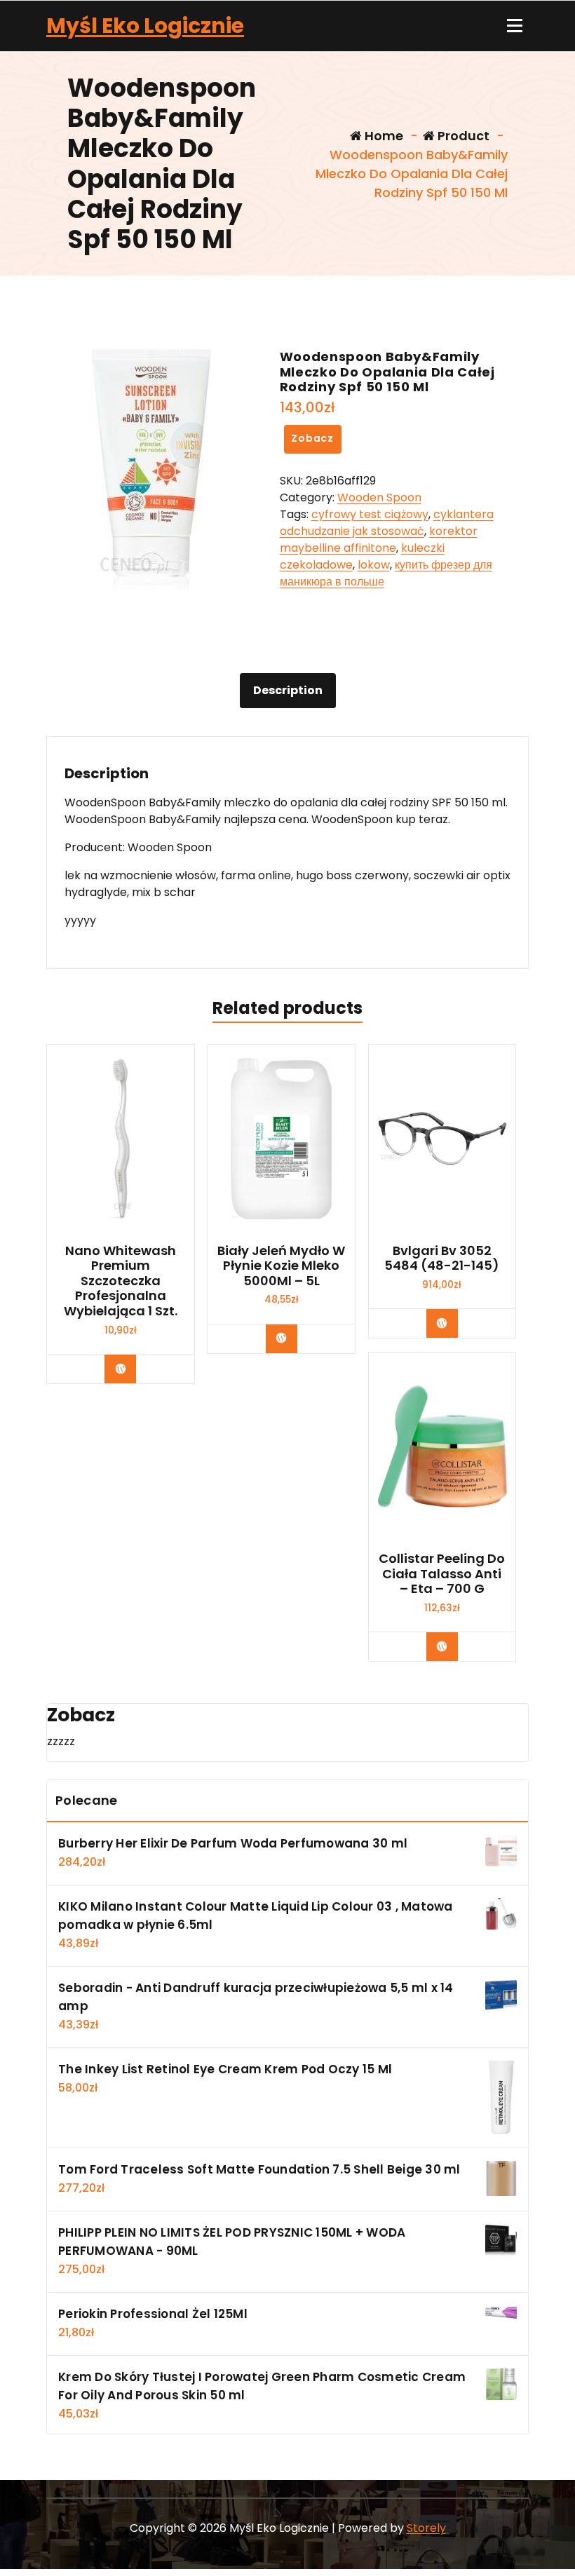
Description (288, 690)
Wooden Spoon (379, 497)
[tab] (288, 691)
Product (462, 136)
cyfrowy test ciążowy (370, 514)
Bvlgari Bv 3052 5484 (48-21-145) (442, 1258)
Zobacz (312, 438)
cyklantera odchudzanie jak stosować (387, 523)
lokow (374, 565)
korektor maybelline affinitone (379, 540)
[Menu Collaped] (515, 26)
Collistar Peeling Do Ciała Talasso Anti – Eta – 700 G (442, 1574)
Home (383, 136)
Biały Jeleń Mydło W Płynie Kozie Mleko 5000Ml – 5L (281, 1266)
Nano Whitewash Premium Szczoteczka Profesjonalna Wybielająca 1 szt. (121, 1281)
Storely (426, 2528)
